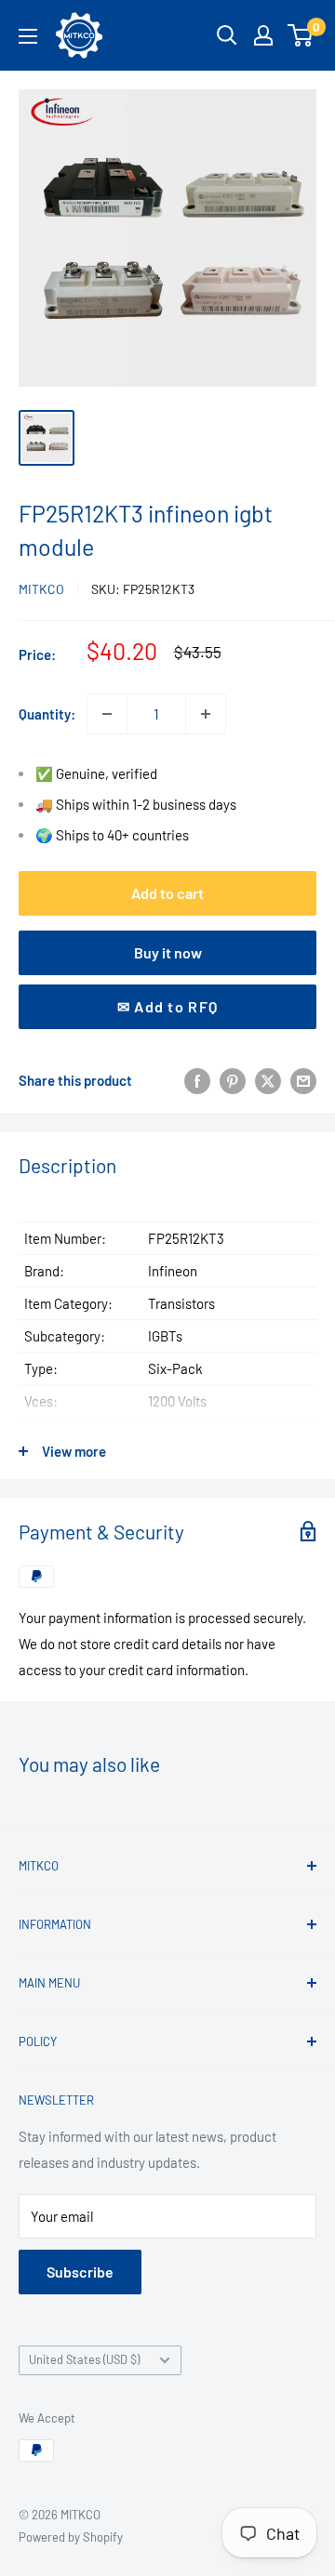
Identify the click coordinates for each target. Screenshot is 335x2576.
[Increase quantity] (206, 714)
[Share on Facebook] (197, 1080)
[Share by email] (303, 1080)
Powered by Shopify (71, 2537)
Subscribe (80, 2272)
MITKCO (41, 589)
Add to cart (167, 893)
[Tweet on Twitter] (268, 1080)
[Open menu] (28, 36)
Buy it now (168, 952)
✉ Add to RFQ (167, 1006)
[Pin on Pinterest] (233, 1080)
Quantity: (47, 714)
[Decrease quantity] (107, 714)
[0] (301, 35)
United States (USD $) (84, 2359)
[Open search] (227, 35)
